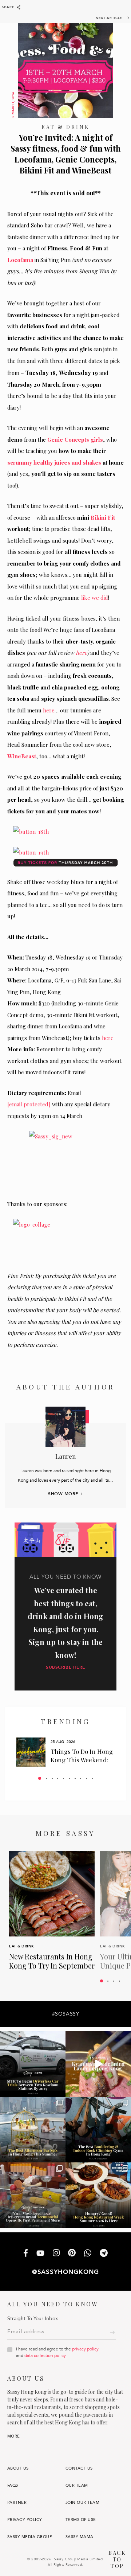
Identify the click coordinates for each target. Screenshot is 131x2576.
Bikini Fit (103, 517)
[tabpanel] (65, 1752)
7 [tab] (75, 1778)
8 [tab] (81, 1778)
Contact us (79, 2468)
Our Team (77, 2485)
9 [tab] (86, 1778)
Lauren (66, 1456)
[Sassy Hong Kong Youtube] (40, 2253)
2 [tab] (46, 1778)
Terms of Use (81, 2520)
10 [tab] (92, 1778)
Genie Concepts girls (75, 439)
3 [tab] (52, 1778)
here (82, 653)
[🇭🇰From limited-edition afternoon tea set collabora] (33, 2130)
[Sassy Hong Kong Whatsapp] (88, 2254)
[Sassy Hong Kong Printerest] (72, 2253)
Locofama (20, 260)
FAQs (13, 2485)
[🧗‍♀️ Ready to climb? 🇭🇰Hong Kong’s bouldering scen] (98, 2130)
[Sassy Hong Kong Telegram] (104, 2254)
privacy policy (85, 2349)
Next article (109, 18)
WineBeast (22, 756)
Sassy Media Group (30, 2537)
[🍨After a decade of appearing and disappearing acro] (33, 2195)
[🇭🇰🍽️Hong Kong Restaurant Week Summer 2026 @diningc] (98, 2195)
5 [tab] (63, 1778)
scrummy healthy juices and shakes (54, 462)
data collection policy (45, 2356)
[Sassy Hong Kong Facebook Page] (26, 2254)
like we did (95, 598)
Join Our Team (82, 2503)
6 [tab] (69, 1778)
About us (18, 2468)
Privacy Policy (25, 2520)
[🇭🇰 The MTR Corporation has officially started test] (33, 2064)
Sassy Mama (80, 2537)
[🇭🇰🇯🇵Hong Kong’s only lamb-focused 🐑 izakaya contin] (98, 2064)
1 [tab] (40, 1778)
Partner (17, 2503)
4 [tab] (58, 1778)
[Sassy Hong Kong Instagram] (56, 2253)
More (14, 2436)
